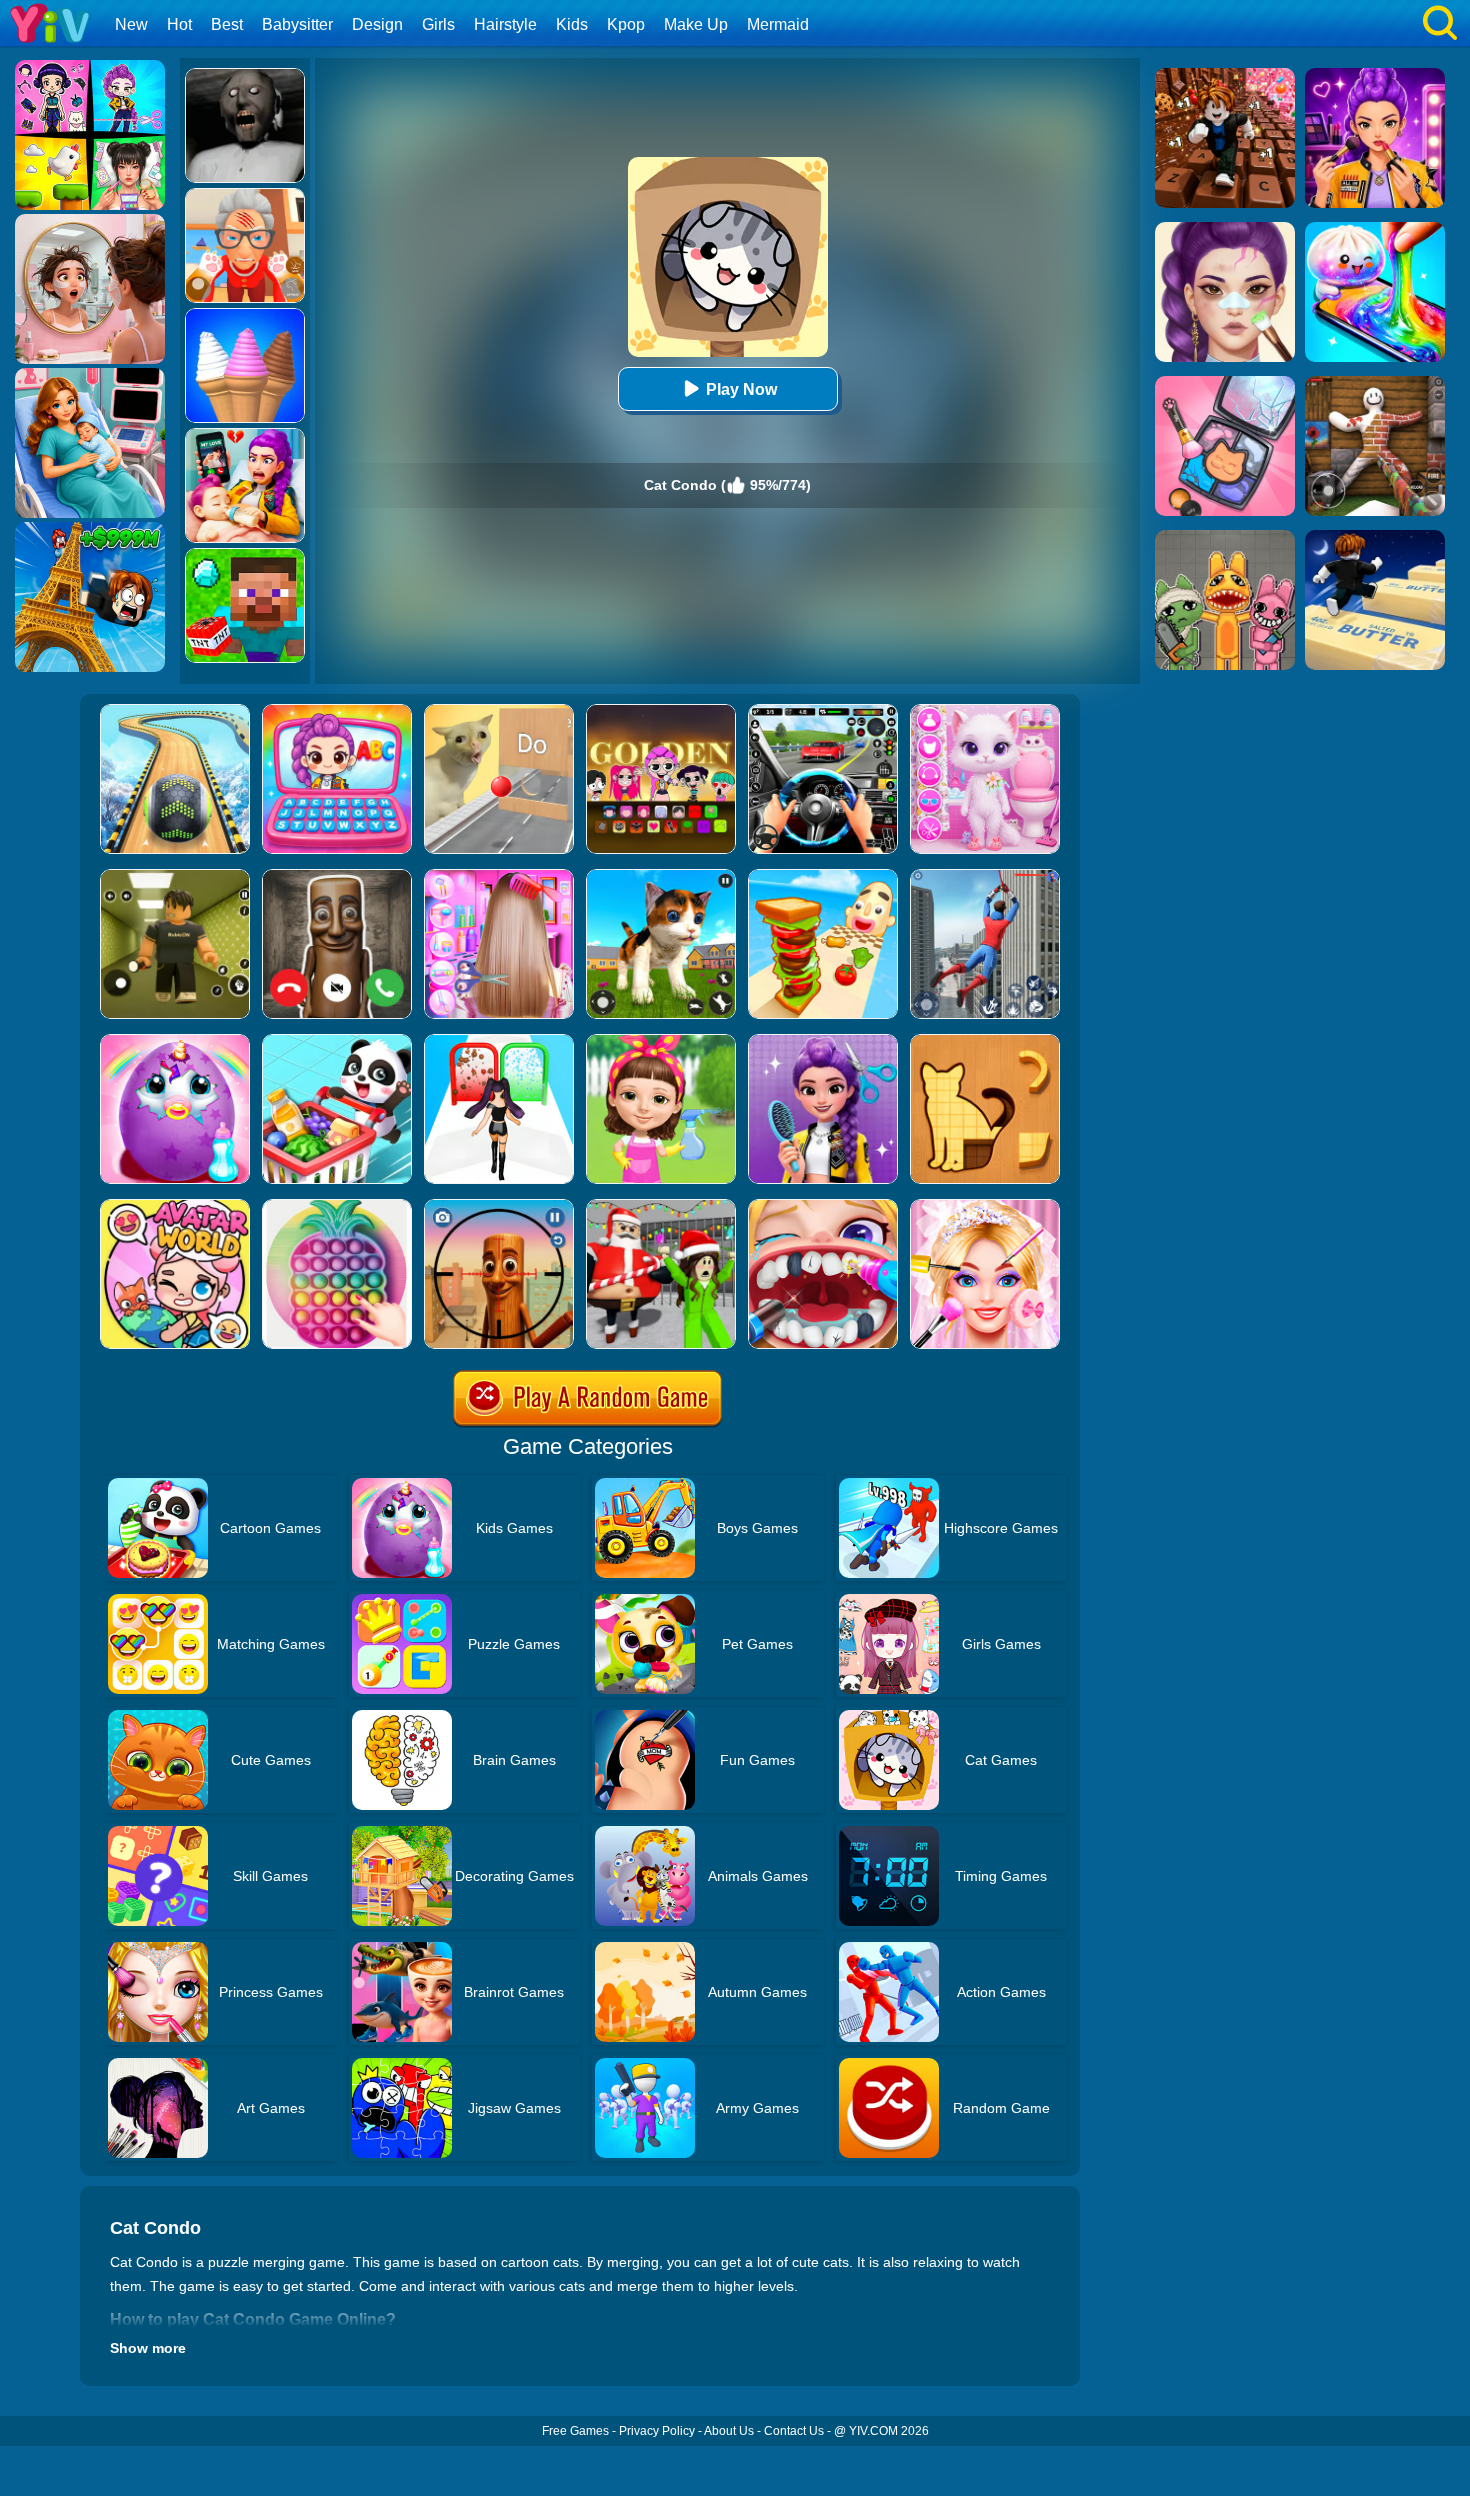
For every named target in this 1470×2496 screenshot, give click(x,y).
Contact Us (794, 2431)
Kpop (626, 24)
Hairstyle (505, 24)
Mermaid (778, 24)
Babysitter (297, 24)
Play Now (741, 389)
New (131, 24)
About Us (729, 2431)
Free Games (575, 2431)
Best (227, 24)
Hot (179, 24)
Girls (438, 24)
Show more (148, 2348)
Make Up (696, 24)
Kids (572, 24)
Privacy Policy (657, 2431)
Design (377, 24)
